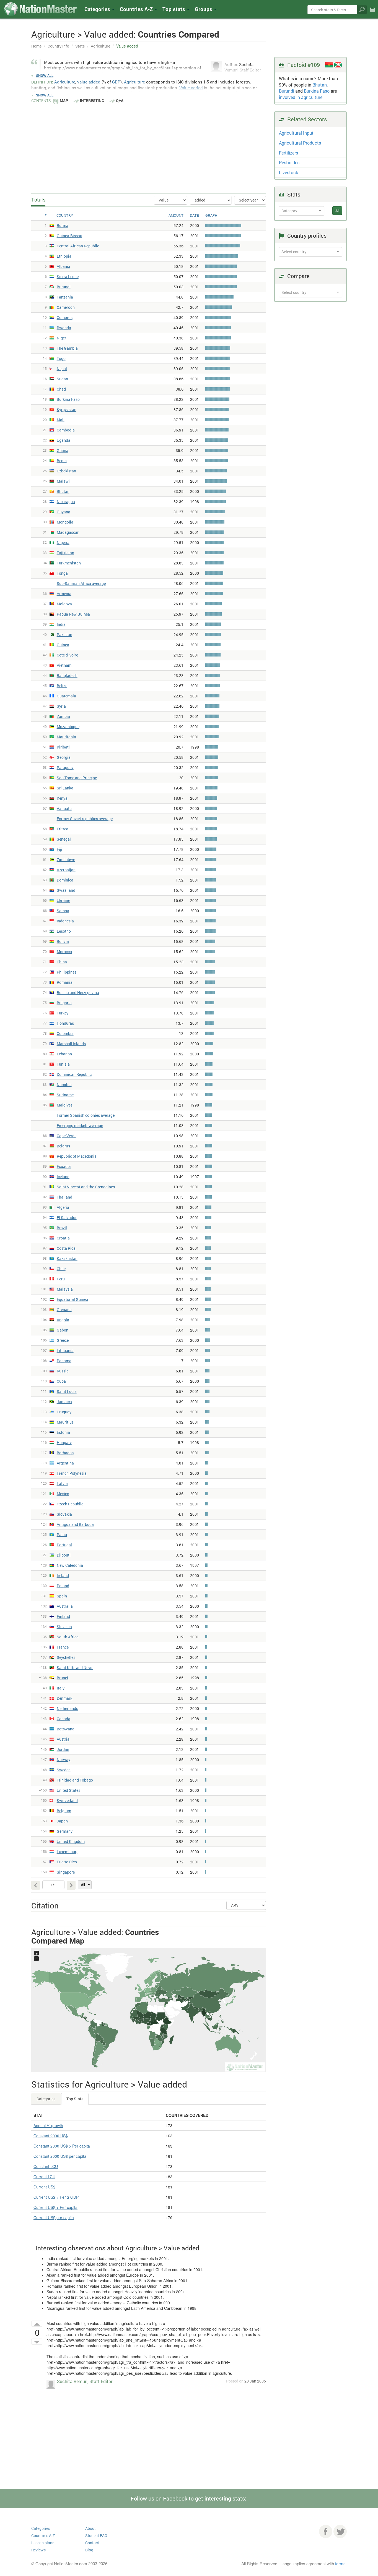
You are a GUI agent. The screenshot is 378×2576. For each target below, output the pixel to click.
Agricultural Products (300, 143)
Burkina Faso (317, 91)
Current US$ (44, 2187)
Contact (92, 2543)
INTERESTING (92, 100)
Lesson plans (43, 2543)
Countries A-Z (43, 2536)
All (337, 211)
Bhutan (320, 85)
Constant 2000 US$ (51, 2136)
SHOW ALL (45, 75)
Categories (98, 9)
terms (340, 2563)
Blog (89, 2550)
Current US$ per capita (54, 2217)
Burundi (287, 91)
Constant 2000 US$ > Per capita (62, 2146)
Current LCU (44, 2177)
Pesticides (289, 162)
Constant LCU (46, 2166)
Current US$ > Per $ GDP (56, 2197)
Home (36, 46)
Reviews (38, 2550)
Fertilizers (288, 153)
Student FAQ (96, 2536)
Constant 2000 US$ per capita (60, 2156)
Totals (38, 200)
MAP (64, 100)
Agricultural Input (296, 133)
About (90, 2528)
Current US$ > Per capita (55, 2207)
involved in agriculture (301, 97)
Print (372, 13)
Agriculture (100, 46)
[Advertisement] (149, 145)
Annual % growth (48, 2125)
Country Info (58, 46)
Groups (204, 9)
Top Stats (75, 2099)
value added (89, 82)
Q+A (120, 100)
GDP (116, 82)
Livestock (288, 172)
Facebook (326, 2531)
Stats (80, 46)
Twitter (340, 2531)
